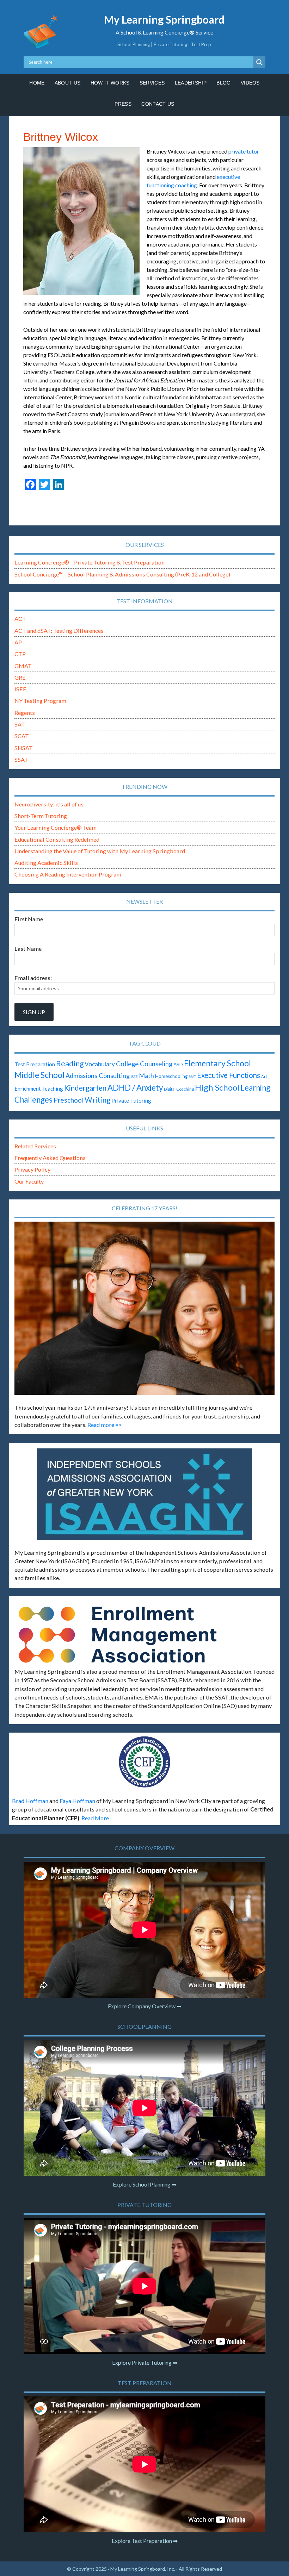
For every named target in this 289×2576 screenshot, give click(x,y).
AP (18, 642)
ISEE (20, 689)
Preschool (69, 1100)
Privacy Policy (32, 1169)
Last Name (28, 949)
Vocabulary (100, 1064)
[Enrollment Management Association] (144, 1635)
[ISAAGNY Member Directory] (144, 1494)
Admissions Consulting (98, 1075)
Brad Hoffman (30, 1801)
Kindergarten (85, 1088)
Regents (25, 713)
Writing (97, 1100)
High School (217, 1087)
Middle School (39, 1075)
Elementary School (217, 1063)
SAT (20, 724)
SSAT (21, 759)
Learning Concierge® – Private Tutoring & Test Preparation (90, 562)
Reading (70, 1064)
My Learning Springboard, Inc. (143, 2569)
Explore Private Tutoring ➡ (145, 2362)
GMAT (23, 666)
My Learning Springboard (164, 19)
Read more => (105, 1425)
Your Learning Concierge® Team (56, 827)
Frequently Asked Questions (50, 1158)
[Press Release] (144, 1762)
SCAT (22, 736)
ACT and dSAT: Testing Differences (59, 631)
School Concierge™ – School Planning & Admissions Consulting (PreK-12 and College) (122, 574)
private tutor (244, 151)
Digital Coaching (179, 1089)
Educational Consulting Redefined (57, 839)
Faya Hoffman (77, 1801)
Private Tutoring (131, 1100)
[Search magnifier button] (259, 62)
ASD (178, 1064)
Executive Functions (229, 1075)
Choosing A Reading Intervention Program (68, 874)
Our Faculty (29, 1181)
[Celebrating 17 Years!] (144, 1308)
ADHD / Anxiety (135, 1088)
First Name (29, 919)
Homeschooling (171, 1076)
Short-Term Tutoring (41, 816)
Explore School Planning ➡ (144, 2184)
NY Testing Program (40, 701)
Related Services (35, 1146)
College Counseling (144, 1064)
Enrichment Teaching (39, 1089)
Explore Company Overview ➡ (144, 2006)
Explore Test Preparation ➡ (145, 2541)
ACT (20, 619)
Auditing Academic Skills (46, 863)
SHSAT (24, 748)
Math (146, 1075)
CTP (20, 654)
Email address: (33, 978)
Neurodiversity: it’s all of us (49, 804)
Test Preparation (35, 1064)
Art (264, 1076)
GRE (20, 677)
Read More (95, 1818)
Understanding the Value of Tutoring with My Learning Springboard (100, 851)
